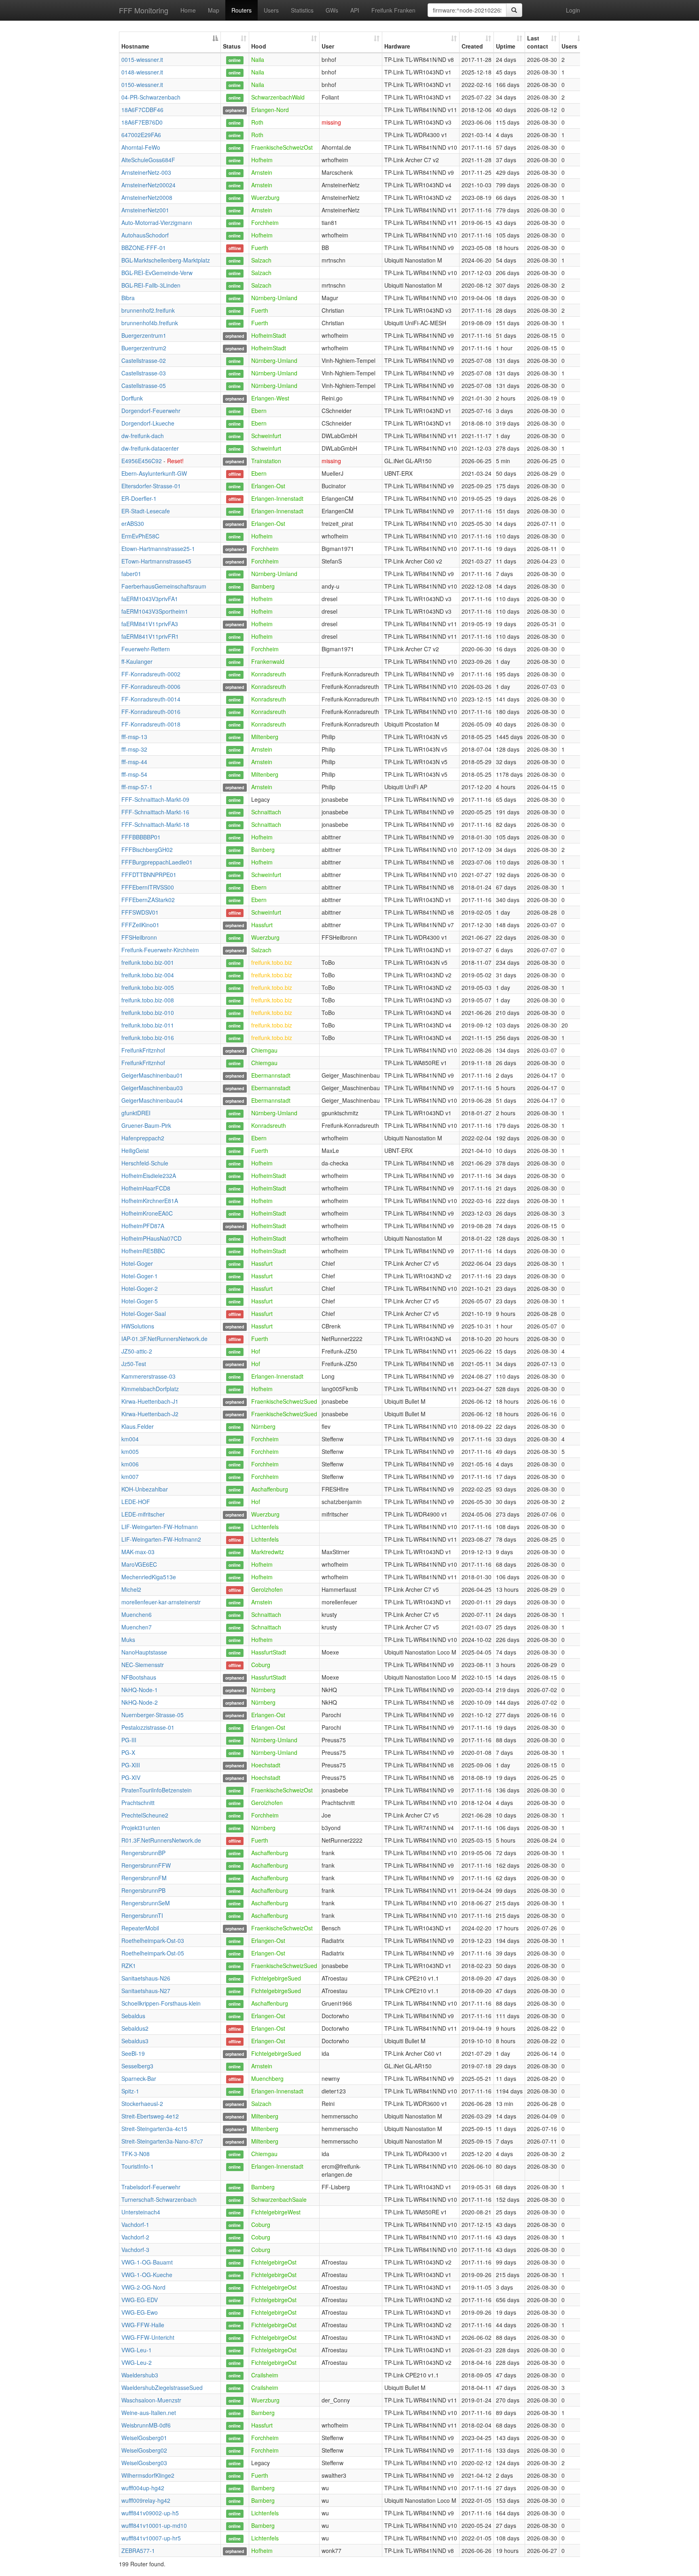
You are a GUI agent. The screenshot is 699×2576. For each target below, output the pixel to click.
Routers (241, 10)
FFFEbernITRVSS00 (148, 887)
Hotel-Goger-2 (140, 1288)
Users (271, 10)
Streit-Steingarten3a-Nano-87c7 (162, 2141)
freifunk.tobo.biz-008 (148, 1000)
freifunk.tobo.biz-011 (148, 1025)
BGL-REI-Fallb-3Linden (151, 285)
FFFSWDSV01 (140, 912)
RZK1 (129, 1966)
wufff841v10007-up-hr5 (151, 2538)
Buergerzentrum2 (144, 348)
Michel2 (131, 1589)
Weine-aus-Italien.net (149, 2413)
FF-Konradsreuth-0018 (151, 724)
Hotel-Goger (137, 1263)
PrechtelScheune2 (145, 1815)
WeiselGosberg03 (144, 2463)
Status (232, 46)
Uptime (506, 46)
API (355, 10)
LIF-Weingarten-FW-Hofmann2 (161, 1539)
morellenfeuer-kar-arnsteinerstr (161, 1602)
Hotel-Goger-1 (140, 1276)
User (328, 46)
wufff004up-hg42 (143, 2488)
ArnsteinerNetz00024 (148, 185)
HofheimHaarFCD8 (146, 1188)
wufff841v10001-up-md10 (154, 2525)
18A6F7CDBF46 (142, 110)
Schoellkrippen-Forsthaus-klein (161, 2003)
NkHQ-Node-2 (140, 1702)
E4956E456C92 (142, 461)
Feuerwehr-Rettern (146, 649)
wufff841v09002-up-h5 (150, 2513)
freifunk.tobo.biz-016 (148, 1038)
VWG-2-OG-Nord (143, 2287)
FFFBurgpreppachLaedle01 (157, 862)
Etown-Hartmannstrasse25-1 (158, 549)
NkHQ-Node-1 (140, 1690)
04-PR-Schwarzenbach (151, 97)
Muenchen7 (137, 1627)
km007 (130, 1477)
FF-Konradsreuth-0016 (151, 712)
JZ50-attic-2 (137, 1351)
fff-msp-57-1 (137, 787)
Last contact (538, 42)
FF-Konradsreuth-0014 (151, 699)
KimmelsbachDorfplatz (150, 1389)
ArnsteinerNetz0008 (147, 197)
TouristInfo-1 (138, 2166)
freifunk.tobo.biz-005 (148, 987)
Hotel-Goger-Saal (144, 1313)
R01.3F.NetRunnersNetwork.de (161, 1840)
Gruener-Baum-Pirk (146, 1125)
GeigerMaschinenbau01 (152, 1075)
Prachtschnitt (138, 1803)
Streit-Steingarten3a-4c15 (154, 2129)
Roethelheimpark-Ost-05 (153, 1953)
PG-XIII (131, 1765)
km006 (130, 1464)
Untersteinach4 (141, 2212)
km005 (130, 1451)
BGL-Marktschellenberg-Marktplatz (166, 260)
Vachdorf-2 (135, 2237)
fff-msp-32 (134, 749)
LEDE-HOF (136, 1502)
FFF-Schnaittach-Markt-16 (155, 812)
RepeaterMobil (140, 1928)
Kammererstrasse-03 (148, 1376)
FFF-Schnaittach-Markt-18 (155, 824)
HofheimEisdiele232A (149, 1176)
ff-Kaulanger (137, 661)
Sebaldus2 (135, 2028)
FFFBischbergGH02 (147, 849)
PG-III (129, 1740)
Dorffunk (132, 398)
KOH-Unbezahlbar (145, 1489)
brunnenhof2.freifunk (148, 310)
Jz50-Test (134, 1364)
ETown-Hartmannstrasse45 (156, 561)
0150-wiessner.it (142, 85)
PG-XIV (131, 1777)
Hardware (397, 46)
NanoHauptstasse (144, 1652)
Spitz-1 (130, 2091)
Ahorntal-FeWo (141, 147)
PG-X (128, 1752)
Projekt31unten (141, 1828)
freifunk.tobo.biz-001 (148, 962)
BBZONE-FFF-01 (144, 248)
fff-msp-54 (134, 774)
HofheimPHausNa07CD (151, 1238)
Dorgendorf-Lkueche (148, 423)
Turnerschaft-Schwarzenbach (159, 2199)
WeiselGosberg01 (144, 2438)
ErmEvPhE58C (140, 536)
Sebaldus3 (135, 2041)
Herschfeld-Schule (145, 1163)
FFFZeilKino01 (140, 925)
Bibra (128, 298)
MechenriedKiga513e (149, 1577)
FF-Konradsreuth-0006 (151, 686)
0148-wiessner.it (142, 72)
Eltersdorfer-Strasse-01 (151, 486)
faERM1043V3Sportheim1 (155, 611)
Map (214, 10)
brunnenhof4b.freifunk (150, 323)
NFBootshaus (139, 1677)
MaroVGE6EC (139, 1564)
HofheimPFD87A (143, 1226)
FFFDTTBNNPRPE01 (149, 875)
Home (188, 10)
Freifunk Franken (393, 10)
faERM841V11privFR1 (150, 636)
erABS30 (133, 523)
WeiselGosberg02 (144, 2450)
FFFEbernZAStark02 (148, 900)
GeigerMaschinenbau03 (152, 1088)
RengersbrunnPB (143, 1890)
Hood (259, 46)
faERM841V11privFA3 (150, 624)
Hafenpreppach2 (143, 1138)
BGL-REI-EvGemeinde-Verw (157, 273)
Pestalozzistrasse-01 (148, 1727)
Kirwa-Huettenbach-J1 (150, 1401)
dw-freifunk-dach (143, 436)
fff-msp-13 (134, 737)
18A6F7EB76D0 (142, 122)
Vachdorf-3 (135, 2250)
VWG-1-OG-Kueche (147, 2275)
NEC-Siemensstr (143, 1665)
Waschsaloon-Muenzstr (151, 2400)
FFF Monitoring (144, 10)
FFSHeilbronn (139, 937)
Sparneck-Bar (139, 2078)
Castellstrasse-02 (144, 360)
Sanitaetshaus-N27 (146, 1991)
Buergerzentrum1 (144, 335)
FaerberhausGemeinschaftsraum (164, 586)
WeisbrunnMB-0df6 (146, 2425)
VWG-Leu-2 (137, 2362)
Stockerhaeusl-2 (142, 2104)
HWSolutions (138, 1326)
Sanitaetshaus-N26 (146, 1978)
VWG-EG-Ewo (140, 2312)
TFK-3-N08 (136, 2154)
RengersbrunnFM (144, 1878)
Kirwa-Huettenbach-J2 (150, 1414)
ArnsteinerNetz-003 (146, 172)
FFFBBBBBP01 (141, 837)
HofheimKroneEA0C (147, 1213)
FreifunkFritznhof (143, 1050)
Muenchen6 (137, 1614)
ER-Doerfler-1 (139, 498)
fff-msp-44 (134, 762)
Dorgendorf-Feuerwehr (151, 411)
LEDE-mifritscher (143, 1514)
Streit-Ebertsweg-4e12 (150, 2116)
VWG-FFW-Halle (143, 2325)
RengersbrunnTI (142, 1915)
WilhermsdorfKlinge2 (148, 2475)
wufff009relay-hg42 (146, 2500)
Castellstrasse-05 (144, 386)
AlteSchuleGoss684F (148, 160)
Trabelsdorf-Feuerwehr (151, 2187)
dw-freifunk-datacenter (150, 448)
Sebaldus (133, 2016)
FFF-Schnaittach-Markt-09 (155, 799)
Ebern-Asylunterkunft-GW (154, 473)
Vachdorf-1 (135, 2224)
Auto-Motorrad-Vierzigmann (157, 222)
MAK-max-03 (138, 1552)
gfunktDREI (136, 1113)
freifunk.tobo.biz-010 (148, 1013)
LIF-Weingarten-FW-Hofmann (160, 1527)
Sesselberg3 (137, 2066)
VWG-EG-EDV (140, 2300)
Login (573, 10)
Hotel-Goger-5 (140, 1301)
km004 (130, 1439)
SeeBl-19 (133, 2053)
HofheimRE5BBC (143, 1251)
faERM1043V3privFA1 (150, 599)
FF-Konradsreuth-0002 (151, 674)
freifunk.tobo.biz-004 (148, 975)
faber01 (131, 574)
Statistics (302, 10)
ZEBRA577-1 (138, 2551)
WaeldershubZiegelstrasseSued (162, 2387)
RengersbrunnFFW (146, 1865)
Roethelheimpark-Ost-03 (153, 1940)
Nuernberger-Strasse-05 (153, 1715)
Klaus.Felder (138, 1426)
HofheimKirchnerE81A (150, 1201)
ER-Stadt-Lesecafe (146, 511)
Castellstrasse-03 (144, 373)
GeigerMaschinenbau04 (152, 1100)
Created (472, 46)
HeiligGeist (135, 1150)
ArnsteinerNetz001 (145, 210)
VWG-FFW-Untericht (148, 2337)
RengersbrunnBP (143, 1853)
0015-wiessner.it (142, 59)
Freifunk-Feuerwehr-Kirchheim (160, 950)
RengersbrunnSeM (146, 1903)
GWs (332, 10)
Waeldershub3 (140, 2375)
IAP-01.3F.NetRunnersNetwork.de (164, 1339)
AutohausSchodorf (145, 235)
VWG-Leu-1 (137, 2350)
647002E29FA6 (141, 135)
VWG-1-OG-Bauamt (147, 2262)
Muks (128, 1640)
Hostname (135, 46)
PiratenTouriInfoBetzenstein (157, 1790)
